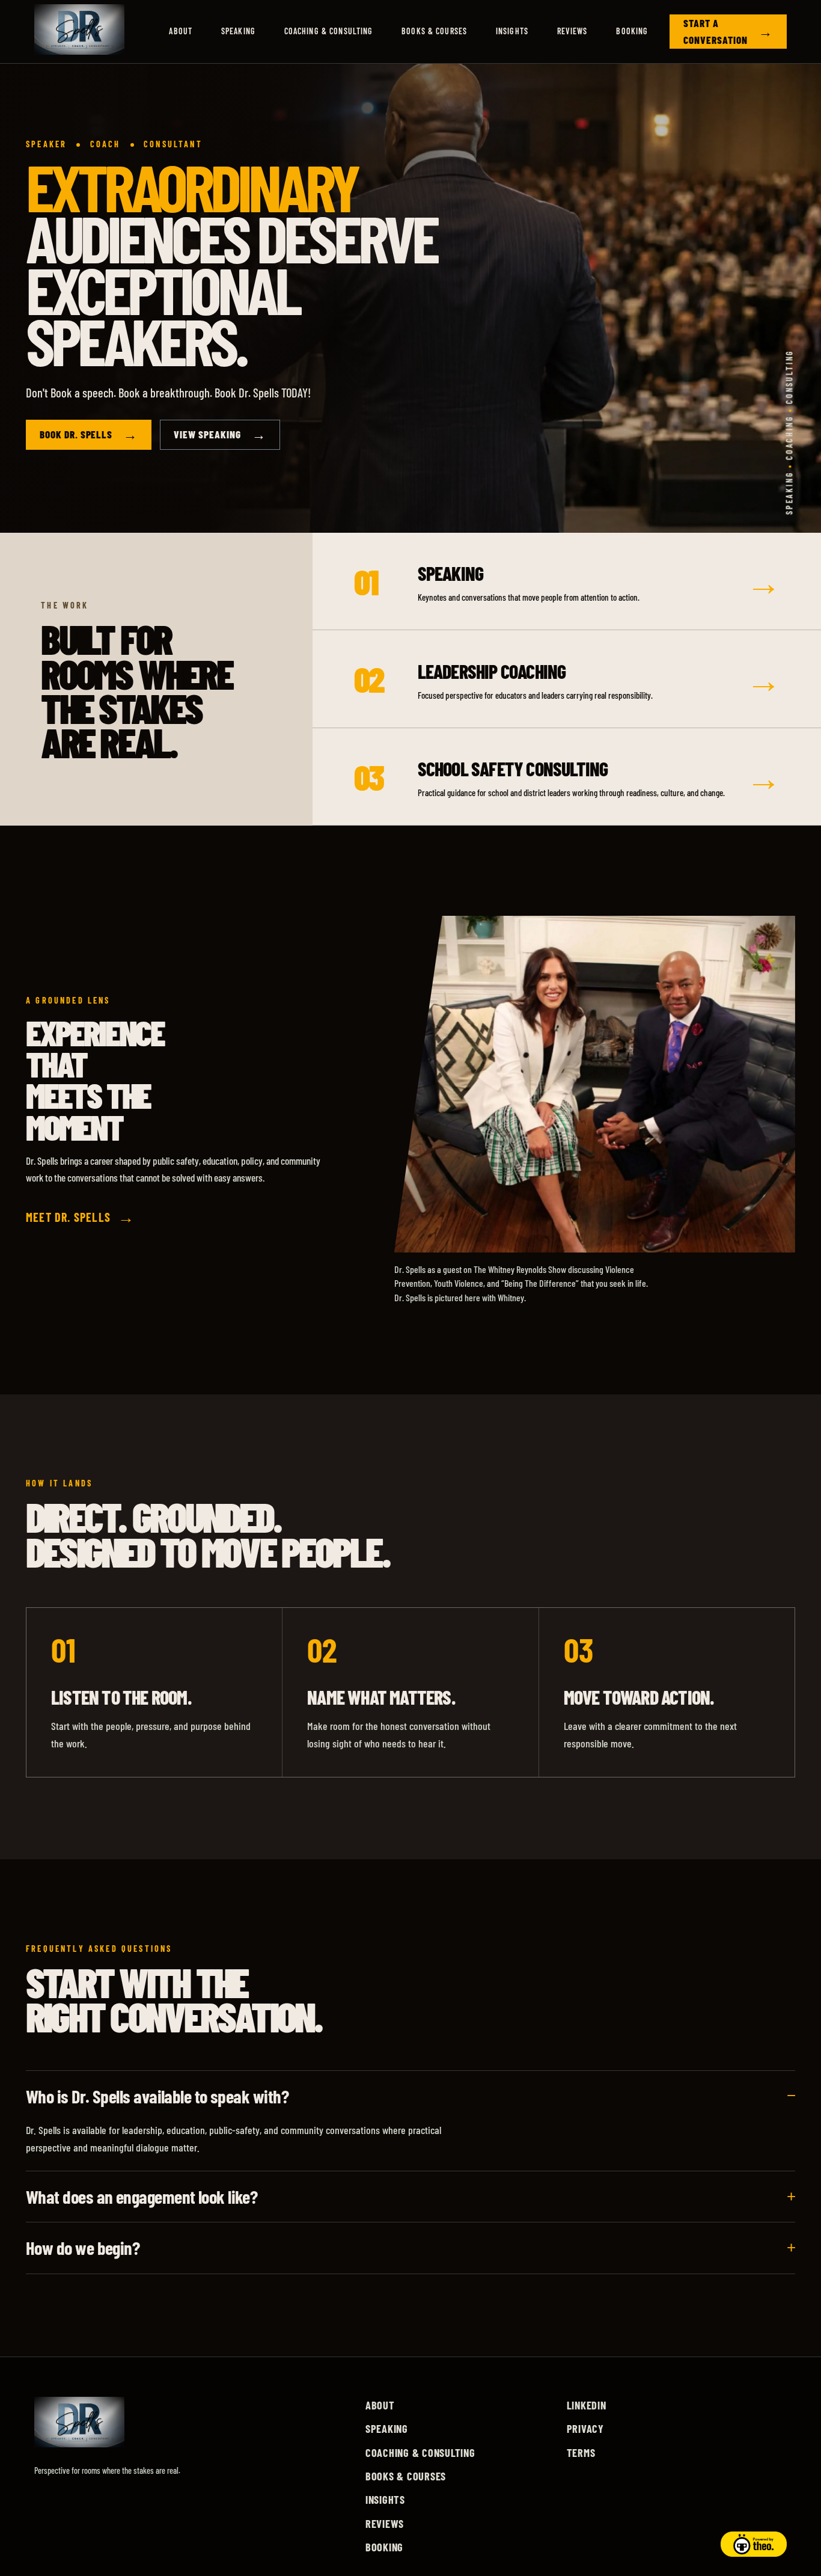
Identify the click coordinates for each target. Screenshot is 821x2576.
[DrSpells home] (79, 32)
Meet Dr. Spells (80, 1217)
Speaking (238, 31)
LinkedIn (587, 2405)
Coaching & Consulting (329, 31)
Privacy (585, 2429)
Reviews (572, 31)
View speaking (220, 435)
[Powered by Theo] (754, 2544)
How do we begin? (83, 2248)
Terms (581, 2453)
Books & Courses (434, 31)
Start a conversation (728, 31)
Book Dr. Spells (89, 435)
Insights (512, 31)
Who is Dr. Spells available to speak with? (157, 2096)
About (181, 31)
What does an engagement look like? (142, 2197)
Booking (632, 31)
